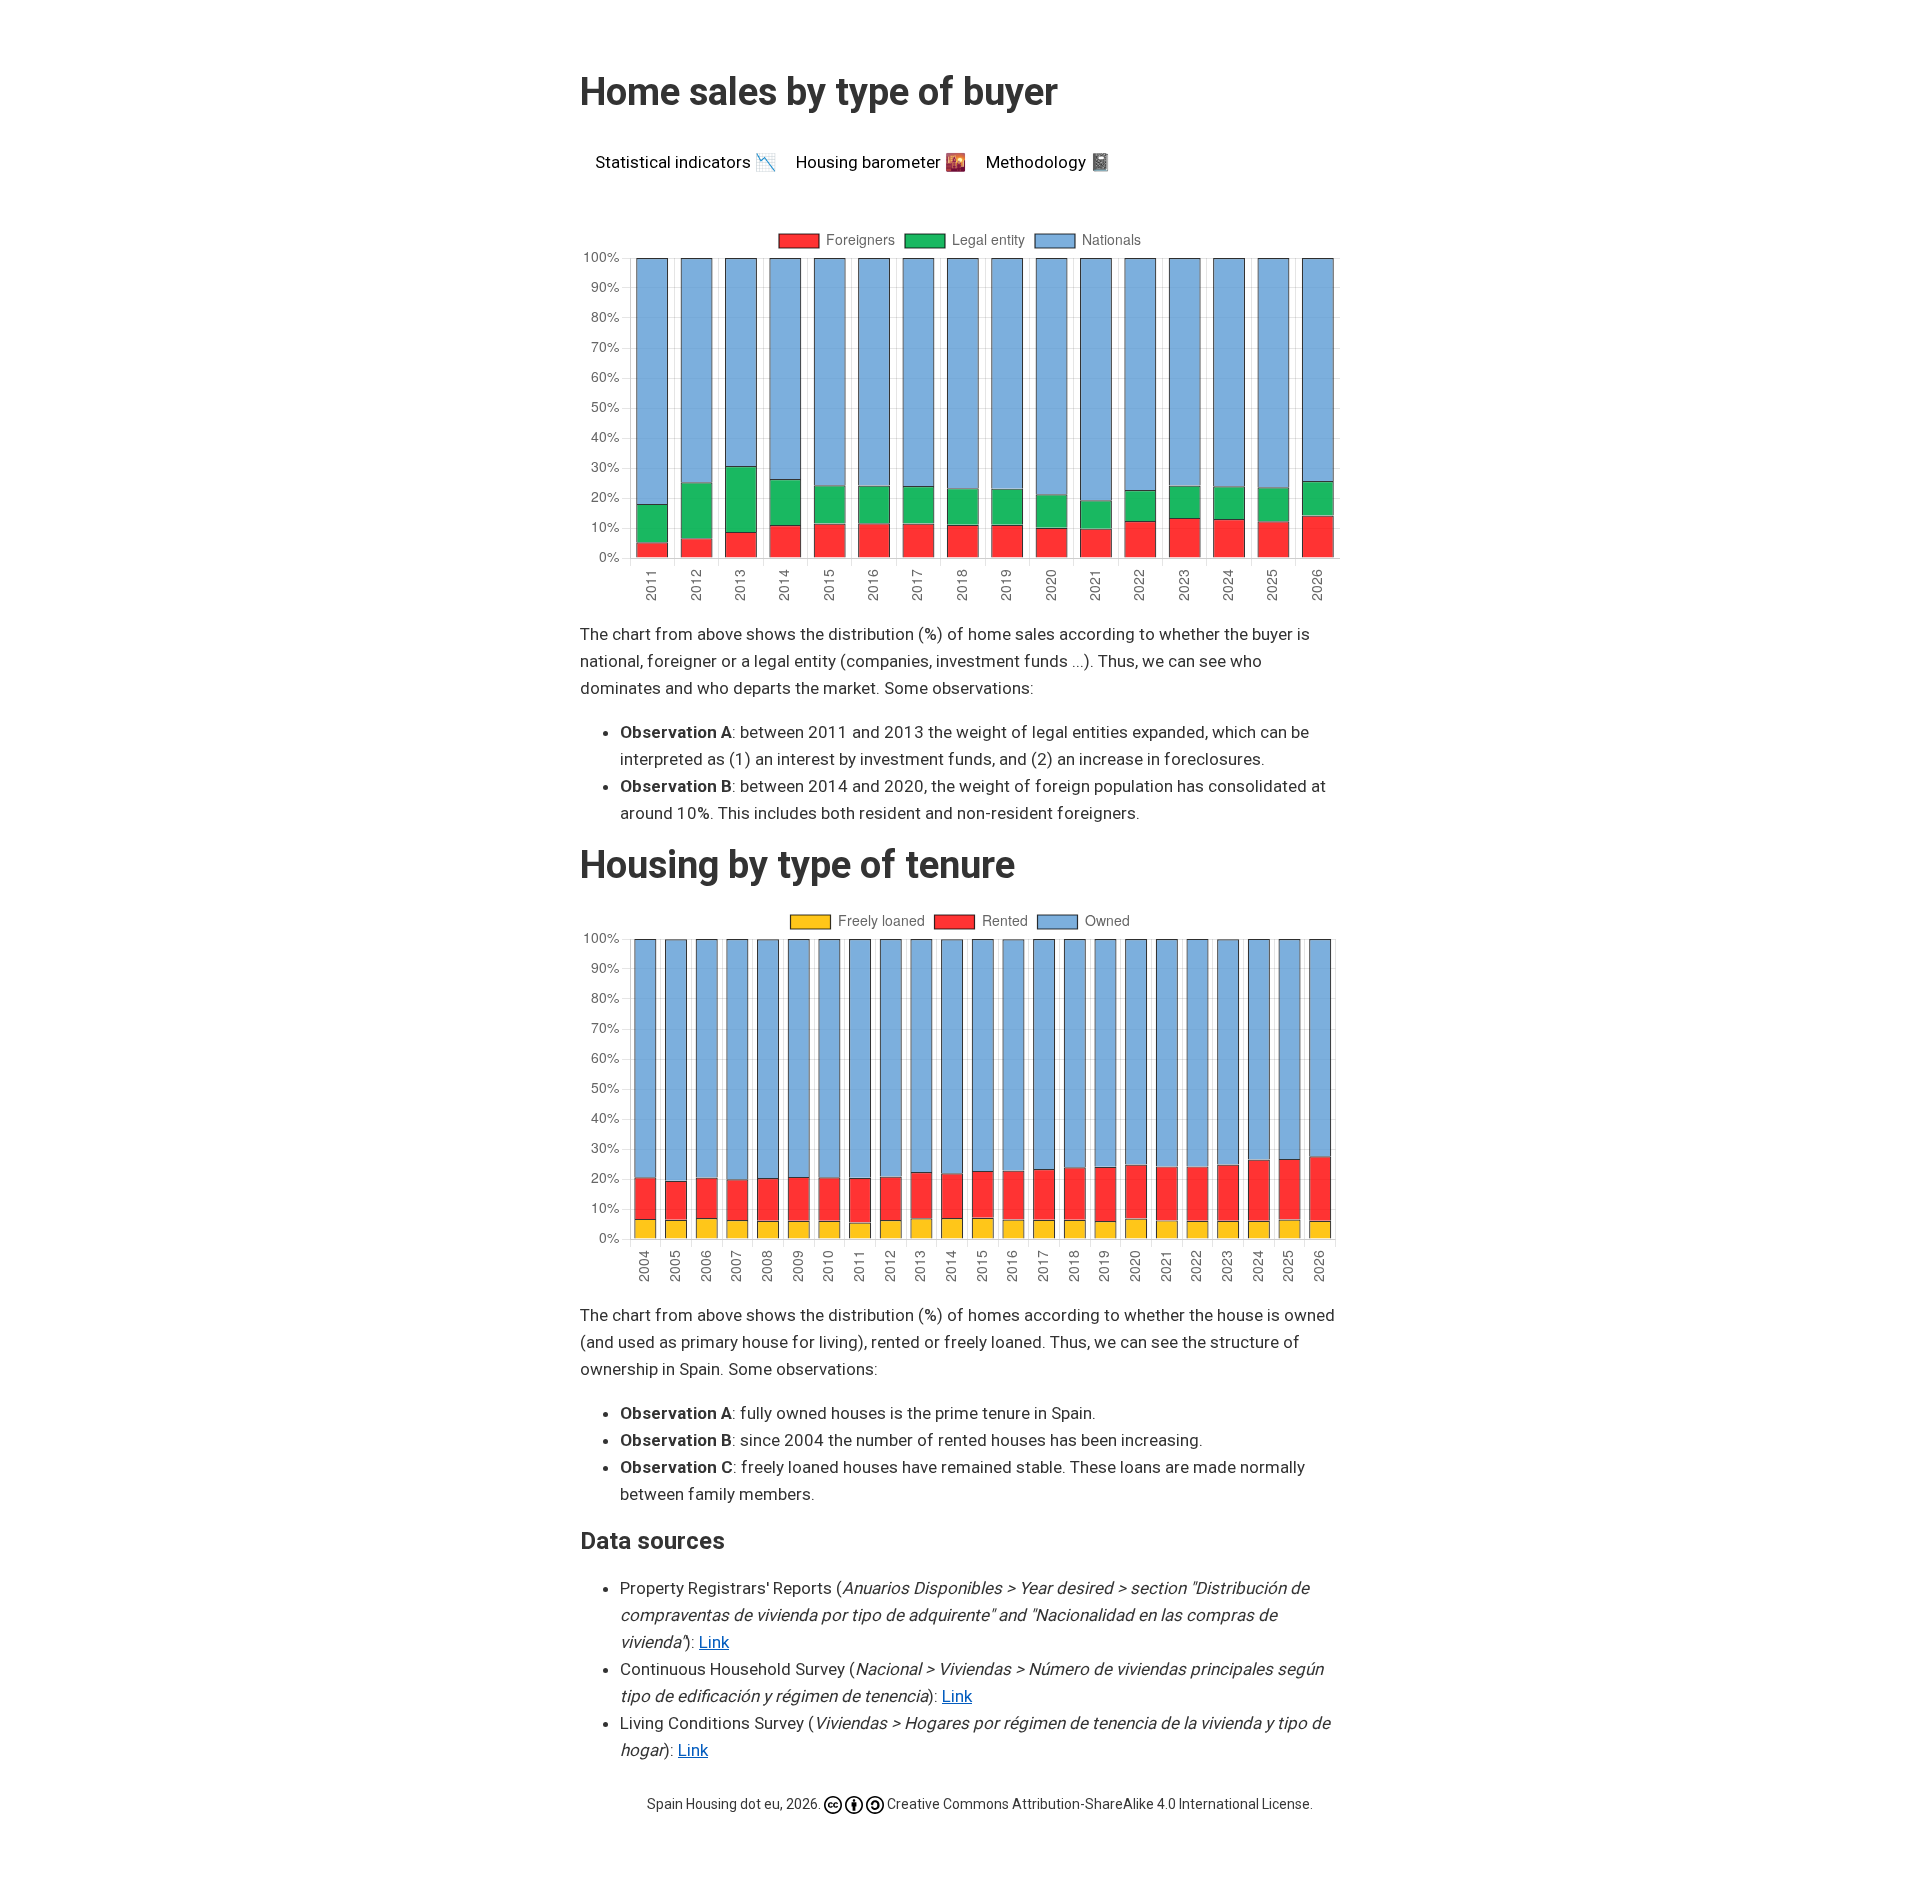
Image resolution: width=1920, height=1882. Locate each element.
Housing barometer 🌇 (881, 162)
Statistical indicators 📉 (685, 162)
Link (714, 1642)
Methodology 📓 (1048, 162)
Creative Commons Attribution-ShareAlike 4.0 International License (1098, 1804)
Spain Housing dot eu (713, 1804)
